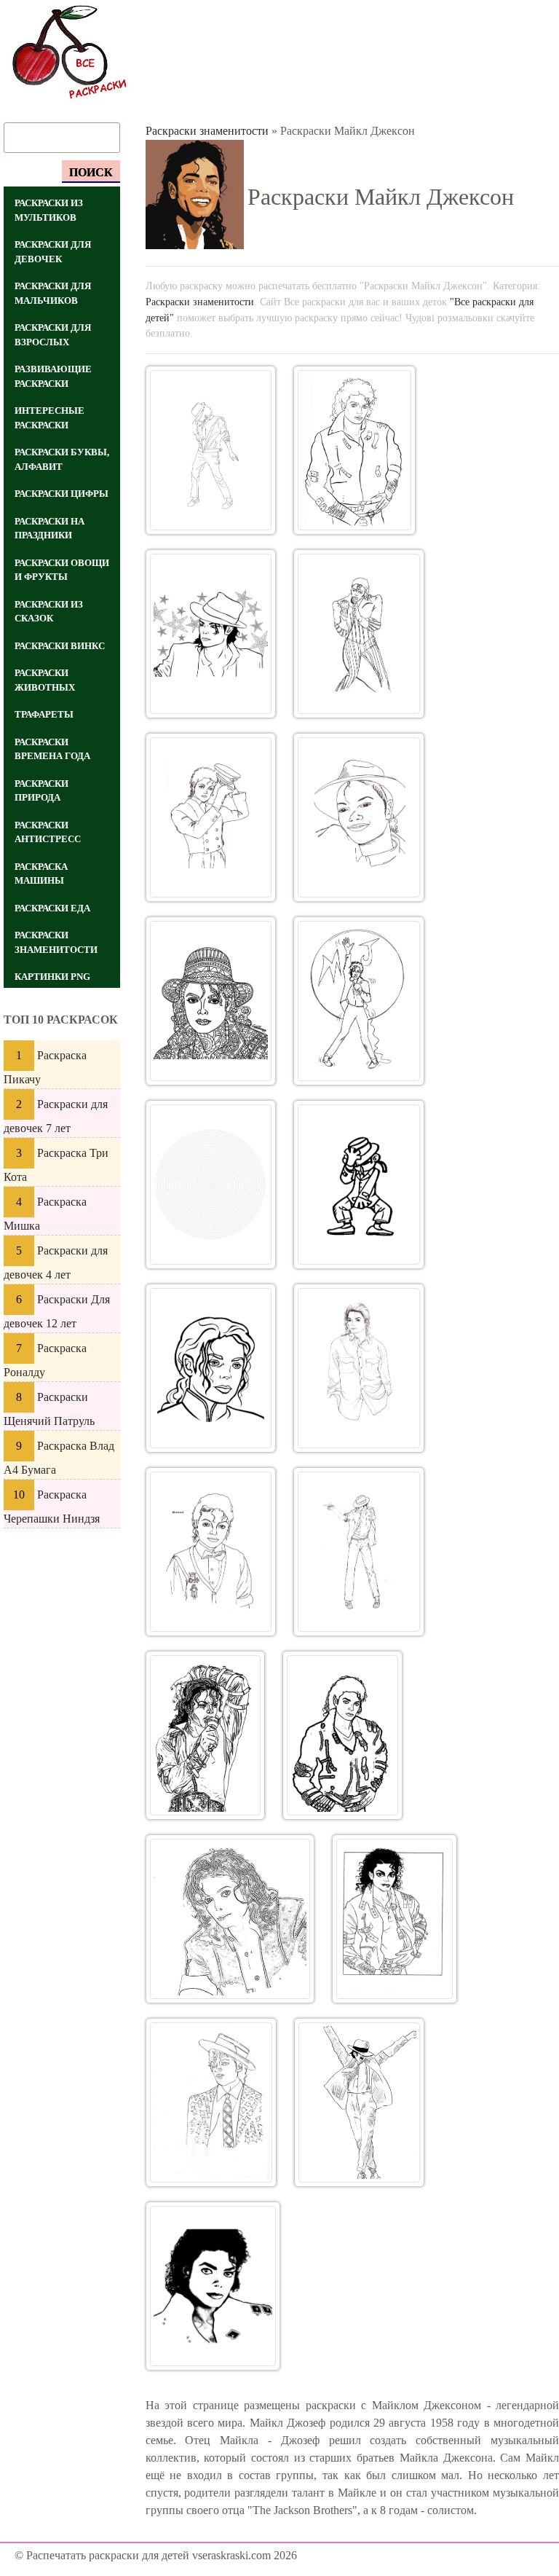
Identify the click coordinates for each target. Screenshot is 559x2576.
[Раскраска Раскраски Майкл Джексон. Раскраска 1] (211, 450)
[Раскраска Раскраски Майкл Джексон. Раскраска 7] (211, 1001)
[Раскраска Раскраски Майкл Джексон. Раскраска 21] (213, 2286)
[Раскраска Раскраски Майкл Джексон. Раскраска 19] (211, 2102)
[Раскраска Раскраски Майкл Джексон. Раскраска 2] (354, 450)
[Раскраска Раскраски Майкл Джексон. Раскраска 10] (359, 1185)
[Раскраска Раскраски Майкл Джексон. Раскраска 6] (359, 817)
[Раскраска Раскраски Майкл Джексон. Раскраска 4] (359, 634)
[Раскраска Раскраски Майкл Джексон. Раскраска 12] (359, 1368)
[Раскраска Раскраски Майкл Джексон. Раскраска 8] (359, 1001)
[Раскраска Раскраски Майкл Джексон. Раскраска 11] (211, 1368)
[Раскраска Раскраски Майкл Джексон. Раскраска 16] (342, 1735)
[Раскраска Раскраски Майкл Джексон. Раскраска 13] (211, 1552)
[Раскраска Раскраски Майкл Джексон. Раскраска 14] (359, 1552)
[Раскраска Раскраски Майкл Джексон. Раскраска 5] (211, 817)
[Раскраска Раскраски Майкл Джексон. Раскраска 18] (395, 1919)
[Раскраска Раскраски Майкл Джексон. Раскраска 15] (206, 1735)
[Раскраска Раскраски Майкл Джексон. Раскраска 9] (211, 1185)
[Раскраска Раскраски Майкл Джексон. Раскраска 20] (359, 2102)
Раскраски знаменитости (207, 131)
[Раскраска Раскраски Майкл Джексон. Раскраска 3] (211, 634)
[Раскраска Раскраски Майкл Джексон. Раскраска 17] (230, 1919)
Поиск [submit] (91, 172)
